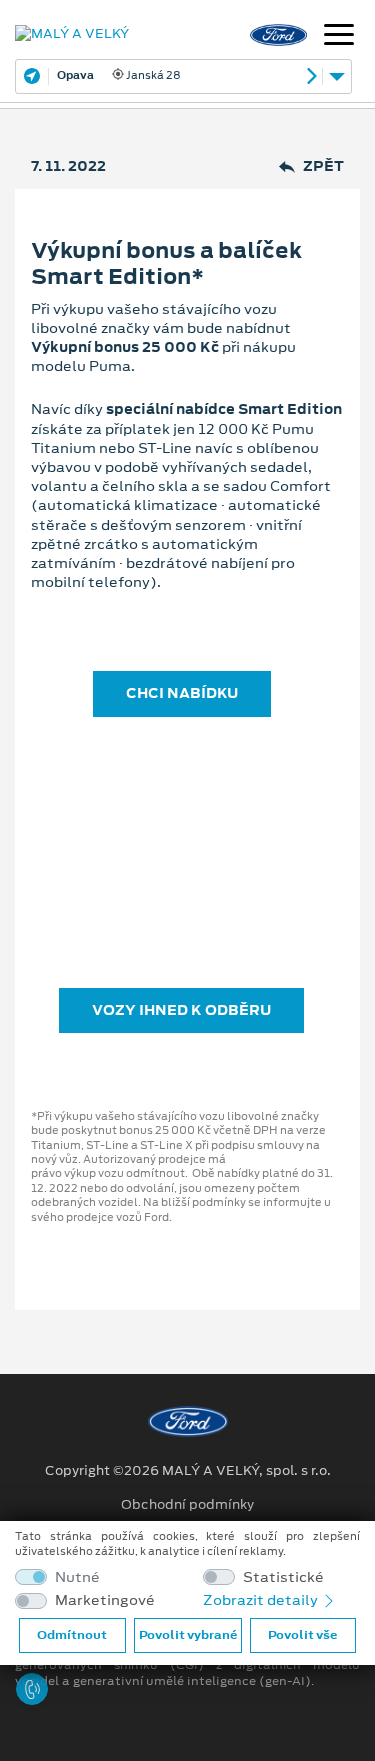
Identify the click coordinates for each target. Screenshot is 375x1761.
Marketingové (105, 1600)
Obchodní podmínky (187, 1505)
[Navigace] (339, 37)
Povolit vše (302, 1635)
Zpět (323, 166)
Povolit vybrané (188, 1635)
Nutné (77, 1577)
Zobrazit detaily (262, 1600)
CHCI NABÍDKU (182, 693)
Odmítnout (72, 1635)
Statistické (283, 1577)
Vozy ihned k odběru (181, 1010)
